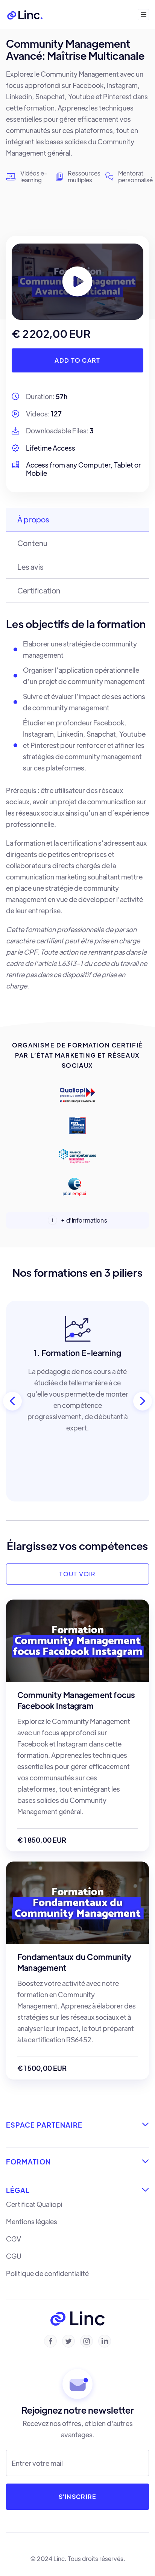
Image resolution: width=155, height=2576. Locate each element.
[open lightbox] (77, 282)
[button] (143, 15)
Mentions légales (32, 2222)
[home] (25, 14)
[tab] (77, 520)
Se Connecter (101, 14)
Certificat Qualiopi (34, 2204)
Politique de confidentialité (47, 2273)
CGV (14, 2239)
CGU (14, 2256)
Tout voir (77, 1574)
